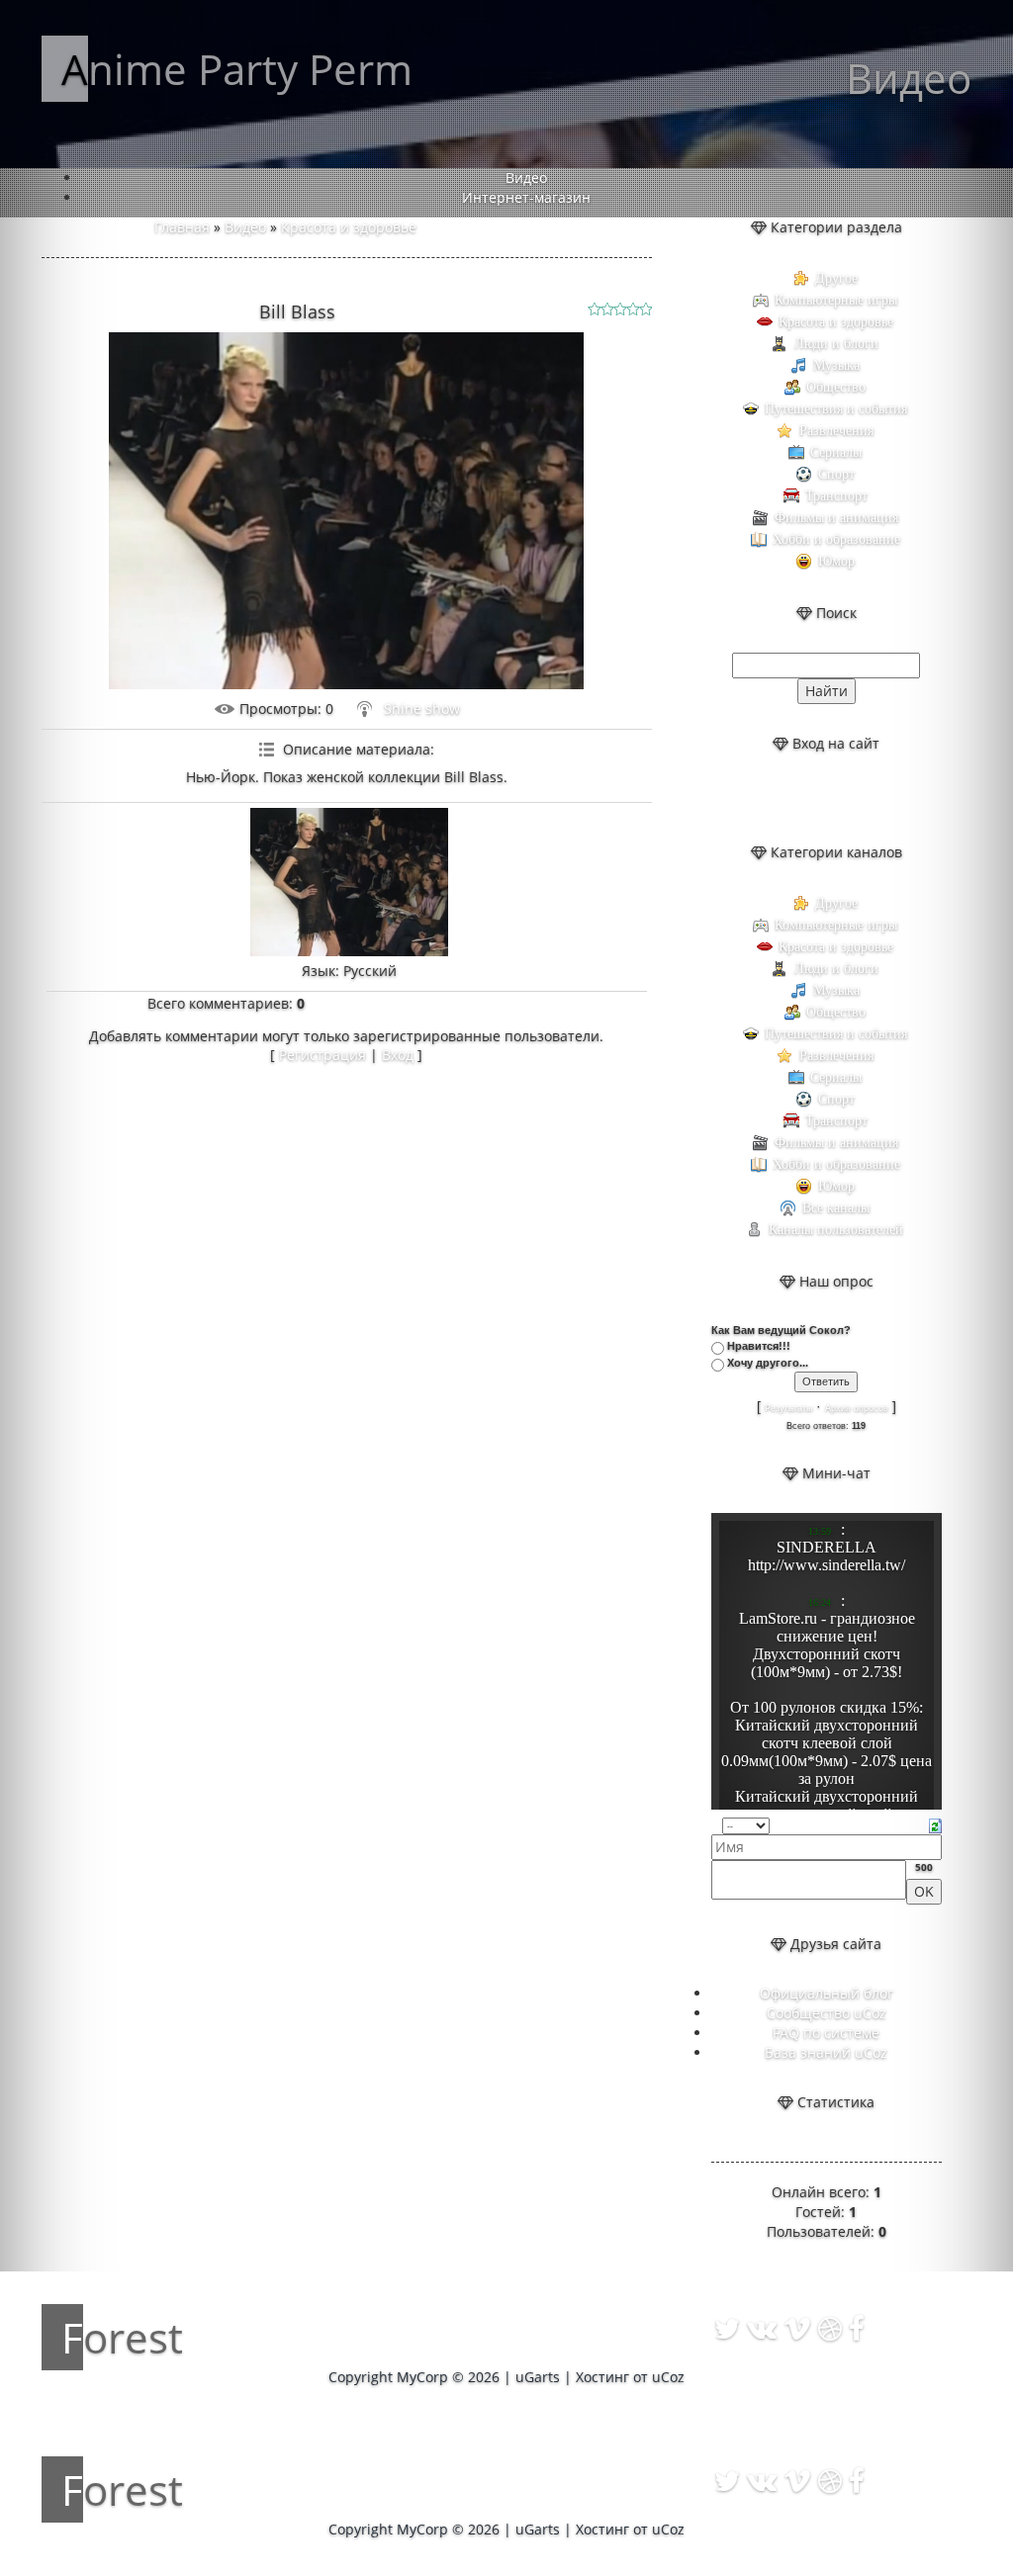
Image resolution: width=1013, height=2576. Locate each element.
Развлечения (836, 431)
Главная (182, 227)
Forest (122, 2337)
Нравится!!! (759, 1346)
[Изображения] (349, 882)
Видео (245, 227)
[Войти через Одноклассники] (876, 798)
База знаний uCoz (826, 2052)
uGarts (538, 2377)
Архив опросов (857, 1408)
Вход (398, 1055)
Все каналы (836, 1208)
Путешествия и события (836, 409)
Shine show (422, 709)
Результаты (788, 1408)
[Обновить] (935, 1824)
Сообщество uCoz (827, 2013)
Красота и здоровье (349, 227)
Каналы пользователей (836, 1230)
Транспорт (836, 496)
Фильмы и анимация (836, 518)
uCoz (668, 2377)
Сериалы (836, 452)
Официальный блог (827, 1993)
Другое (836, 278)
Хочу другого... (768, 1363)
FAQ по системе (826, 2033)
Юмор (836, 561)
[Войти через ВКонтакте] (809, 798)
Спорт (836, 474)
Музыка (836, 365)
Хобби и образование (836, 539)
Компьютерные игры (836, 300)
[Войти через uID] (776, 798)
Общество (836, 387)
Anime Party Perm (237, 69)
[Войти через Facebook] (843, 798)
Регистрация (322, 1055)
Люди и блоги (836, 344)
